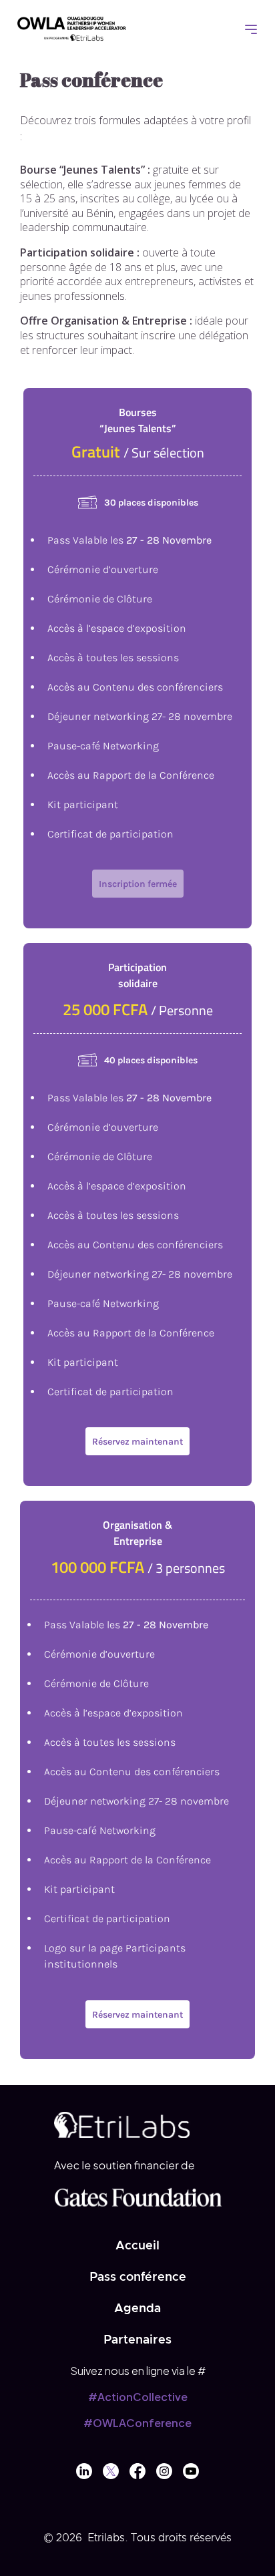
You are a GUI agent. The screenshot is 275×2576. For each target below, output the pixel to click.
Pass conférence (138, 2277)
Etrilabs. (108, 2538)
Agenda (137, 2309)
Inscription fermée (138, 884)
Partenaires (137, 2340)
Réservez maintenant (137, 1442)
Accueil (137, 2246)
